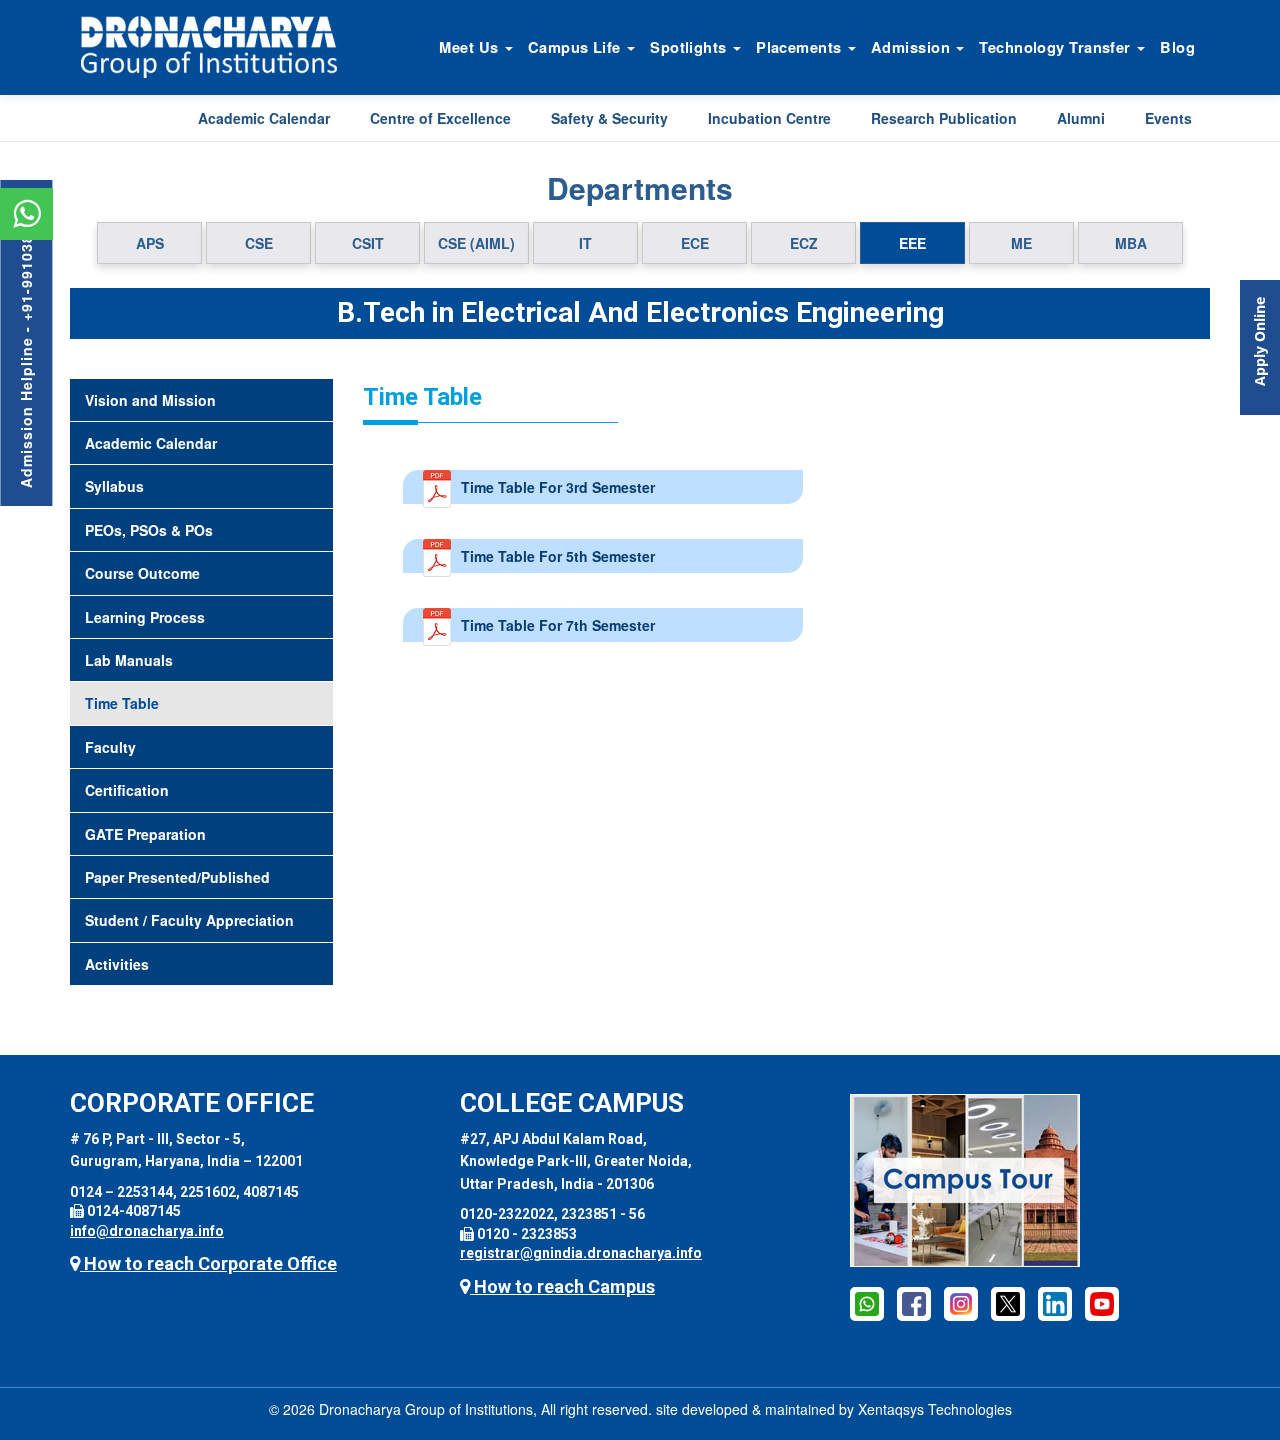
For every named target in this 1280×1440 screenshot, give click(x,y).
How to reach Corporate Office (208, 1263)
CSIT (368, 243)
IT (585, 243)
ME (1021, 243)
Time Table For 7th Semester (558, 625)
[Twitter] (1008, 1303)
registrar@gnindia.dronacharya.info (581, 1253)
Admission (912, 47)
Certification (127, 790)
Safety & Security (609, 118)
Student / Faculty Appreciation (189, 920)
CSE (259, 243)
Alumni (1081, 118)
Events (1168, 118)
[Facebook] (914, 1303)
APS (150, 243)
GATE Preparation (145, 834)
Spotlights (690, 47)
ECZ (804, 243)
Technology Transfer (1057, 47)
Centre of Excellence (440, 118)
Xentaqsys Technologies (935, 1409)
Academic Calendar (264, 118)
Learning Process (145, 617)
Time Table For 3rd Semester (558, 487)
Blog (1177, 47)
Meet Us (471, 47)
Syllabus (114, 486)
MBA (1131, 243)
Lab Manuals (129, 660)
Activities (117, 964)
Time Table (122, 703)
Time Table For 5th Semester (558, 556)
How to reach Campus (562, 1286)
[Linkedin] (1055, 1303)
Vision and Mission (150, 400)
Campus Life (576, 47)
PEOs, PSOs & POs (149, 530)
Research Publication (944, 118)
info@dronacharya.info (147, 1231)
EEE (912, 243)
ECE (695, 243)
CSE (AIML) (476, 243)
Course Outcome (142, 573)
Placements (801, 47)
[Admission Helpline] (867, 1303)
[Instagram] (961, 1303)
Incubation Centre (769, 118)
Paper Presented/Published (177, 877)
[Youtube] (1102, 1303)
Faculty (110, 747)
